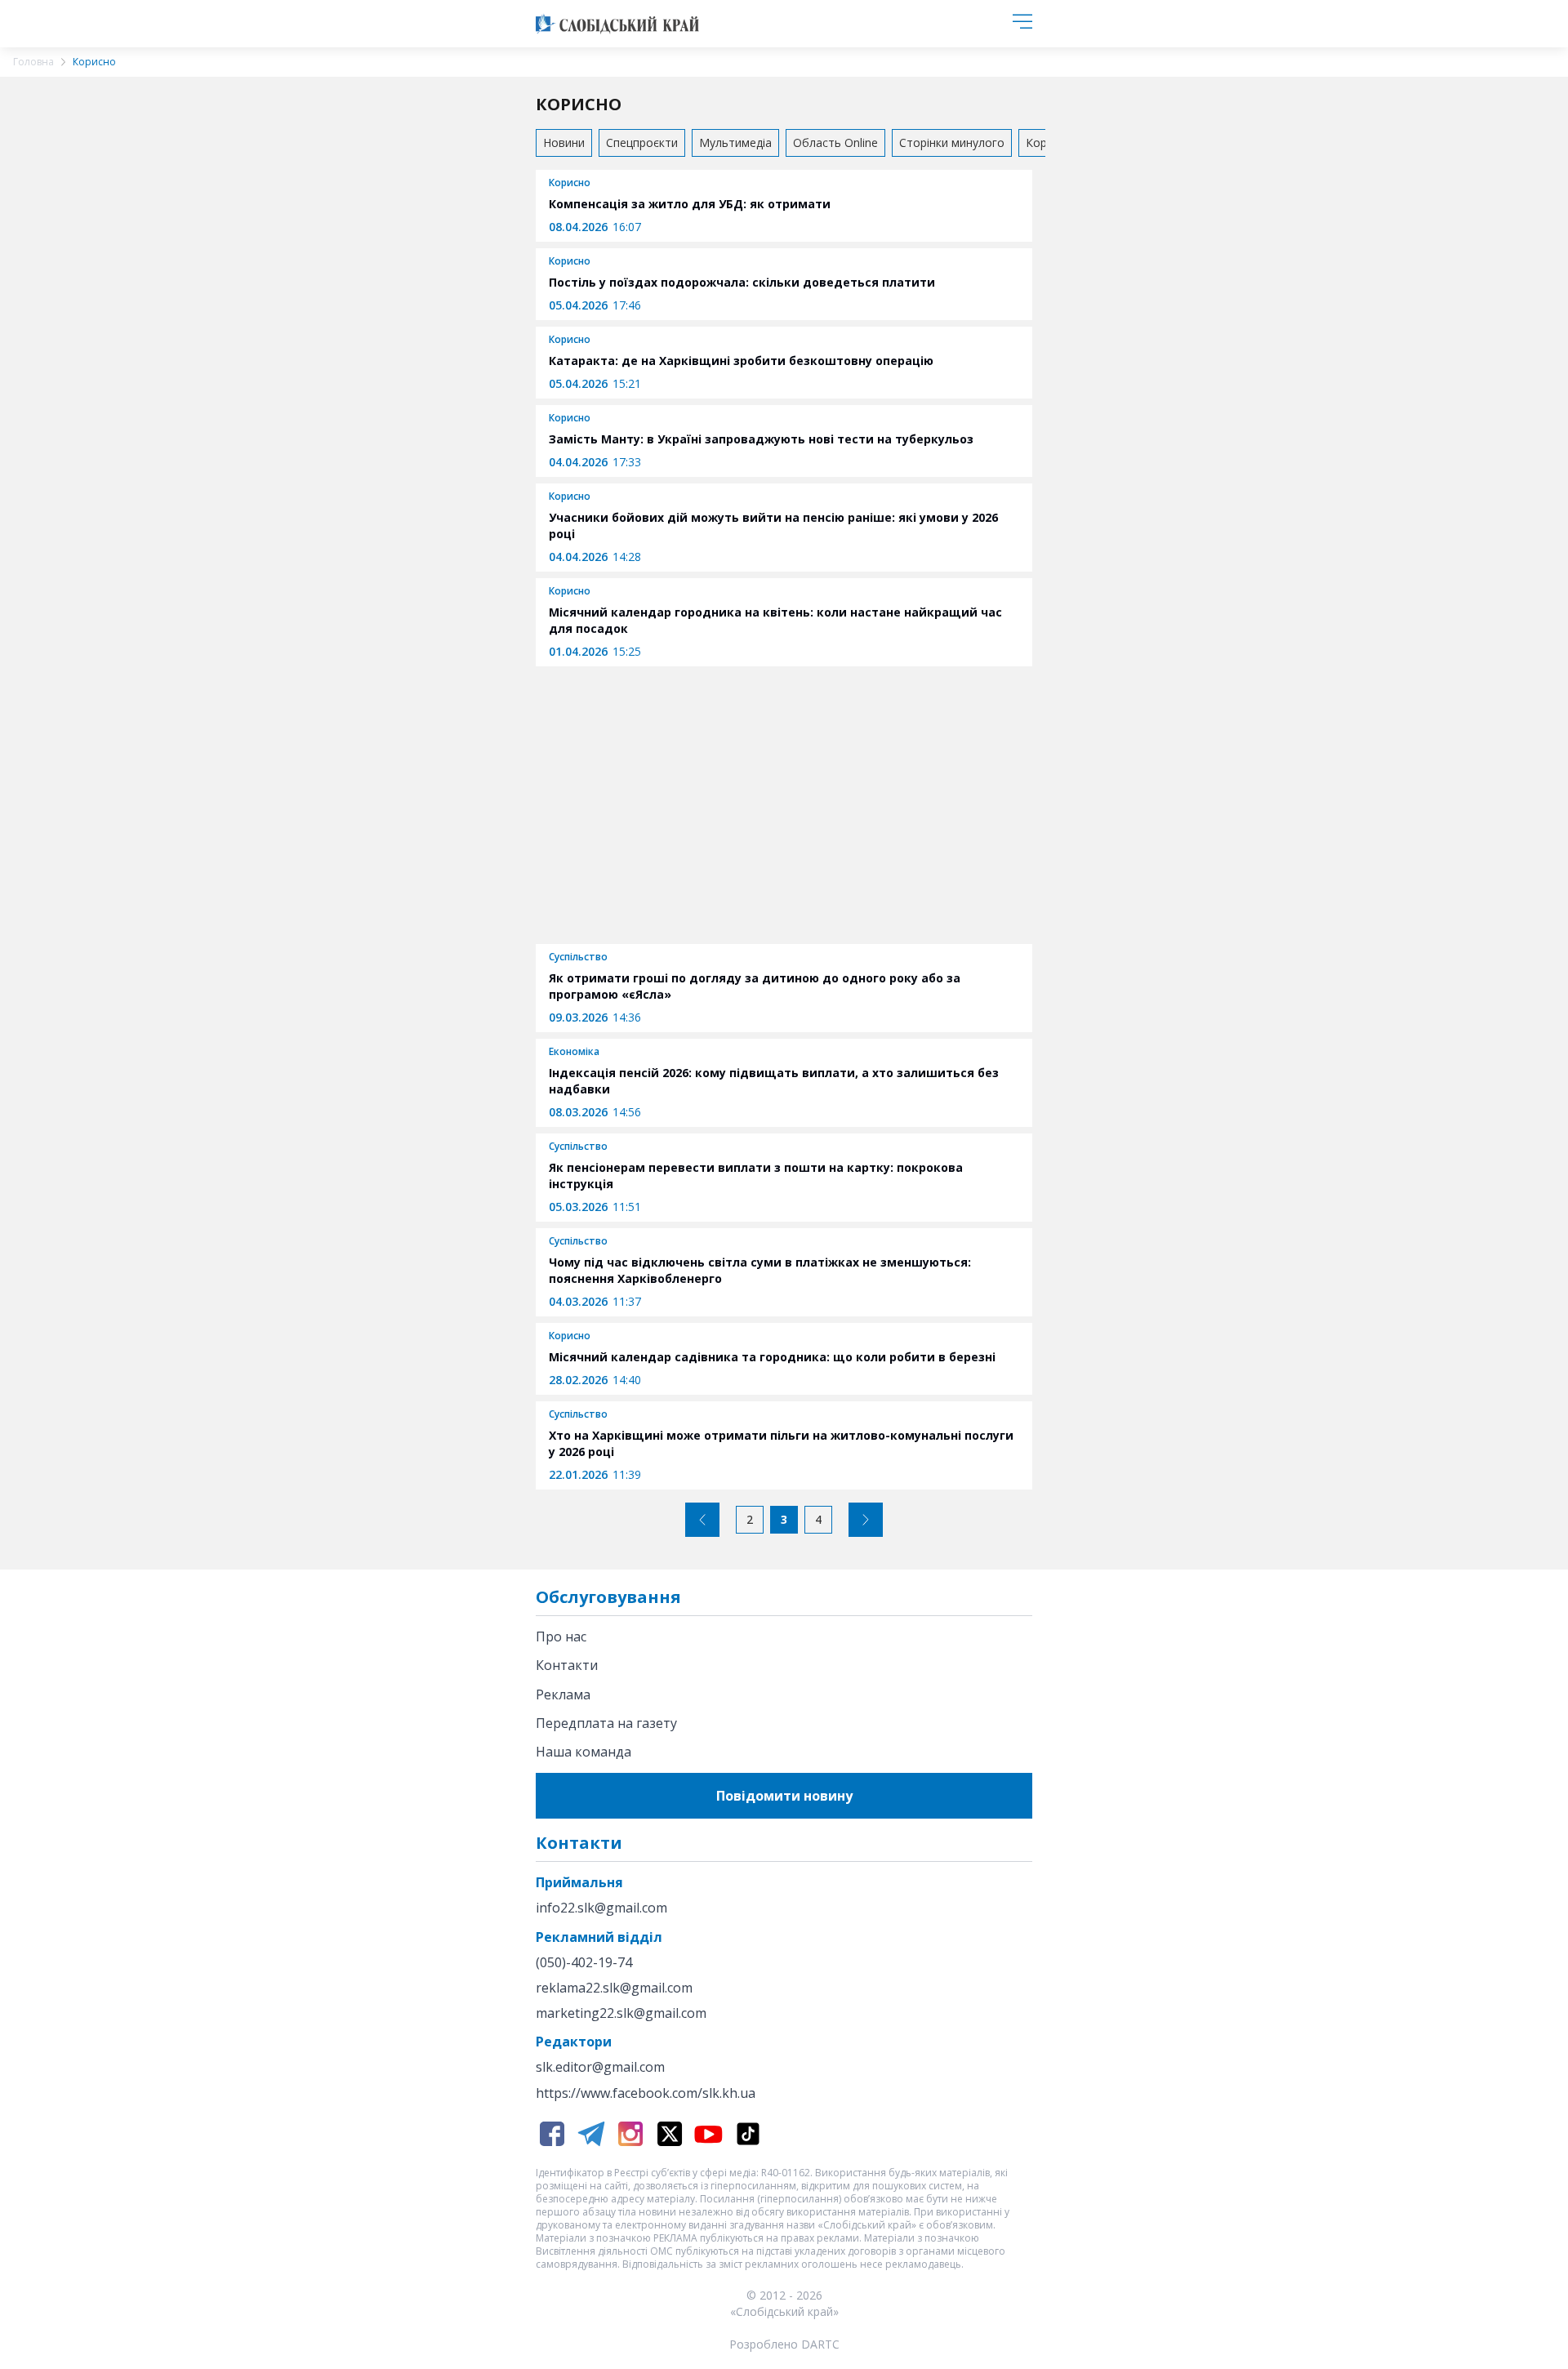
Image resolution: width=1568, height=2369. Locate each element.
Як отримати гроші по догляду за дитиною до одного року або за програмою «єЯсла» (755, 986)
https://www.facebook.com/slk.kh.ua (646, 2093)
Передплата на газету (606, 1723)
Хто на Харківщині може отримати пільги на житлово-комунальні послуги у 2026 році (781, 1443)
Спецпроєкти (642, 143)
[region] (784, 804)
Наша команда (584, 1752)
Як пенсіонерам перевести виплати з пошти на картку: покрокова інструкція (756, 1176)
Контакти (567, 1665)
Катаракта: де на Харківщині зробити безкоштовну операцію (741, 361)
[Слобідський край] (617, 24)
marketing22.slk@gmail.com (621, 2013)
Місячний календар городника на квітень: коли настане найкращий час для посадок (775, 620)
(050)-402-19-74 (584, 1963)
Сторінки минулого (952, 143)
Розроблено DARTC (784, 2344)
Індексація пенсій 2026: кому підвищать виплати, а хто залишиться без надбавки (774, 1081)
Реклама (563, 1694)
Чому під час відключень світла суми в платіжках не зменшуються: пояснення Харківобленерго (760, 1270)
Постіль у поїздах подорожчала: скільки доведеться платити (742, 282)
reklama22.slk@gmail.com (614, 1988)
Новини (564, 143)
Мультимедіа (735, 143)
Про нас (561, 1636)
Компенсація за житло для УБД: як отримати (690, 204)
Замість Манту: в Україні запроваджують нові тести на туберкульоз (761, 439)
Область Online (835, 143)
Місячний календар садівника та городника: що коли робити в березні (772, 1357)
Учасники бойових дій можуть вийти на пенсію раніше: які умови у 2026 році (773, 525)
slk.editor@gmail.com (600, 2067)
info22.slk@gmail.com (601, 1908)
